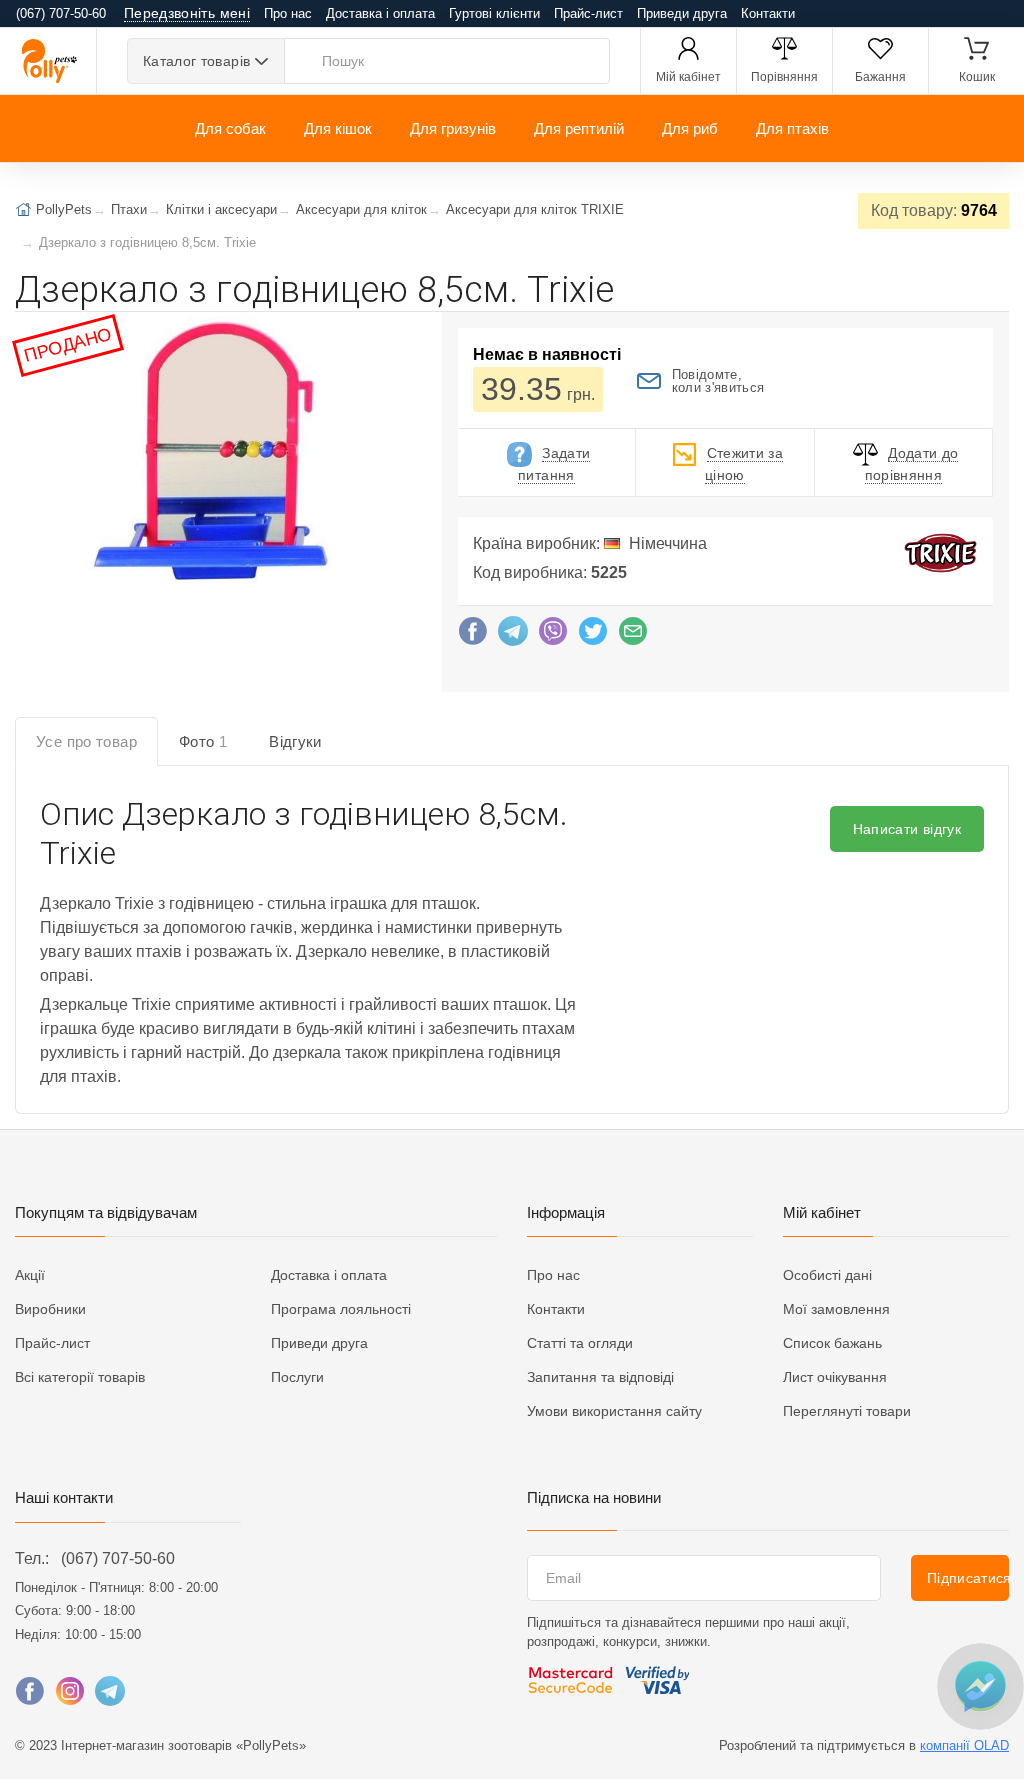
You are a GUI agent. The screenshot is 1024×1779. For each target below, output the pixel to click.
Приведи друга (682, 13)
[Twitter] (593, 636)
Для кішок (338, 128)
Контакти (768, 13)
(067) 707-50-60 (118, 1558)
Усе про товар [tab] (86, 741)
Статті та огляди (580, 1343)
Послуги (297, 1377)
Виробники (50, 1309)
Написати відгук (907, 829)
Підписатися (968, 1578)
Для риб (690, 128)
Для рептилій (579, 128)
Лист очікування (835, 1377)
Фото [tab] (203, 741)
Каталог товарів (196, 61)
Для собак (230, 128)
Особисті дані (827, 1275)
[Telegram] (513, 636)
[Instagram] (70, 1696)
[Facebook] (473, 636)
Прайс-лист (588, 13)
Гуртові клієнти (494, 13)
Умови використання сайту (614, 1411)
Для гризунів (453, 128)
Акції (30, 1275)
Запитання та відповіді (600, 1377)
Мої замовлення (836, 1309)
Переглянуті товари (847, 1411)
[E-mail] (633, 636)
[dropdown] (979, 1686)
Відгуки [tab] (295, 741)
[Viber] (553, 636)
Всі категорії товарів (80, 1377)
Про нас (288, 13)
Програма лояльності (341, 1309)
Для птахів (792, 128)
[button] (211, 454)
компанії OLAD (964, 1745)
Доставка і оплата (380, 13)
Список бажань (832, 1343)
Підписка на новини (594, 1497)
